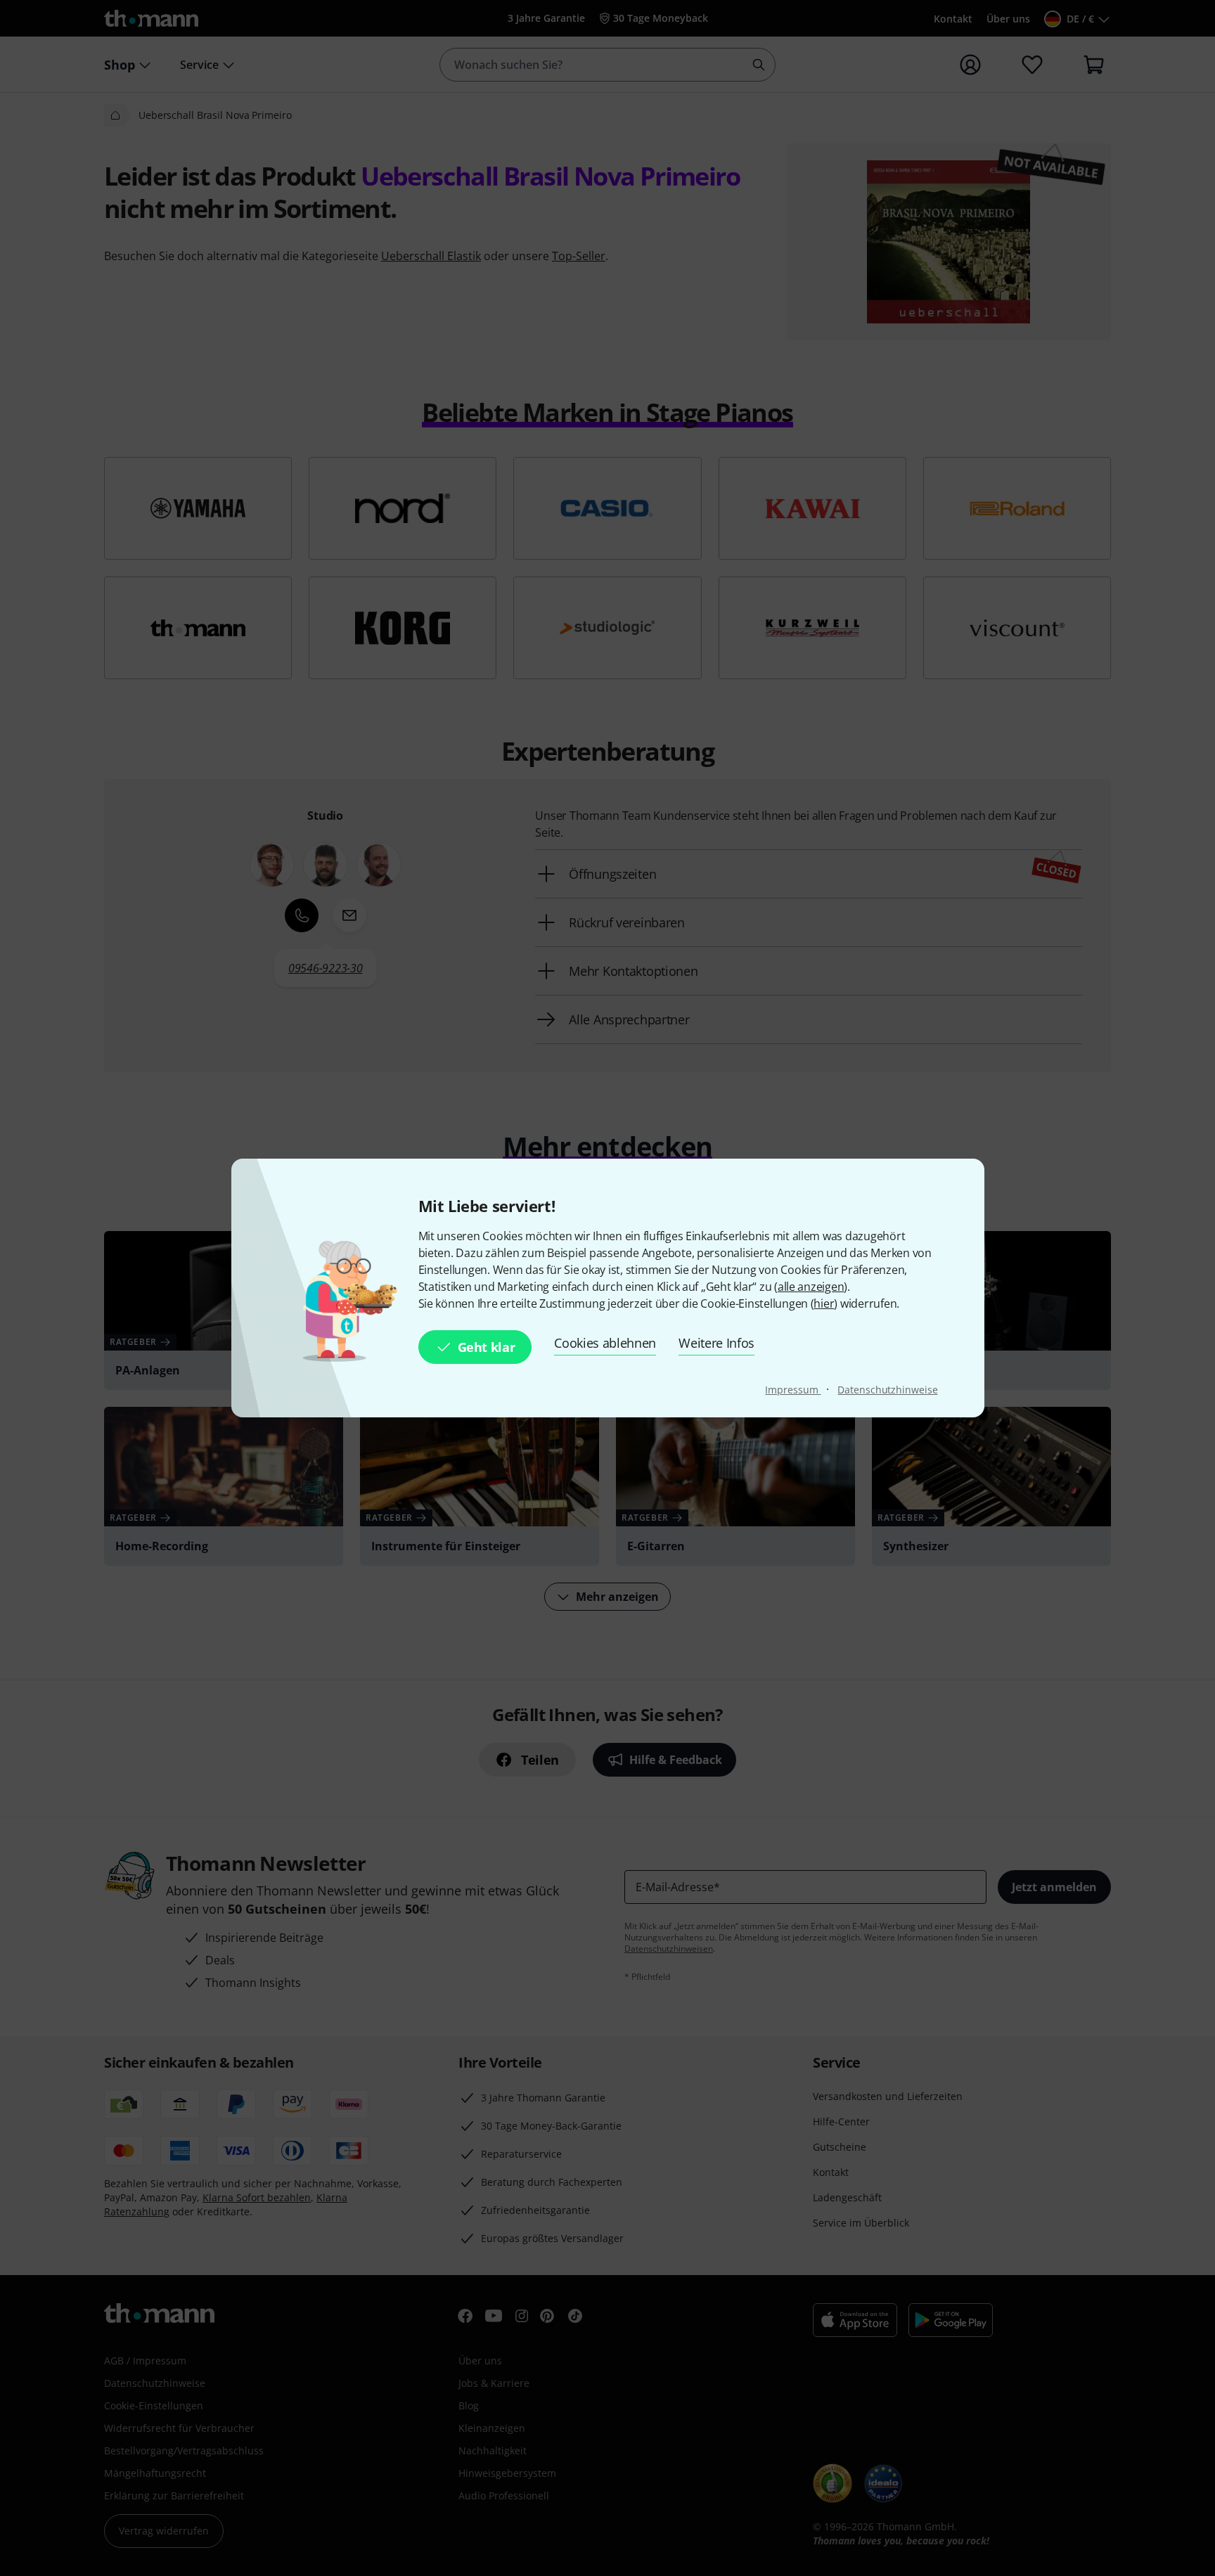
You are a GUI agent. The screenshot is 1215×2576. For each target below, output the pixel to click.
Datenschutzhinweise (887, 1390)
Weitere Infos (716, 1343)
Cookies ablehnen (605, 1343)
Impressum (793, 1390)
